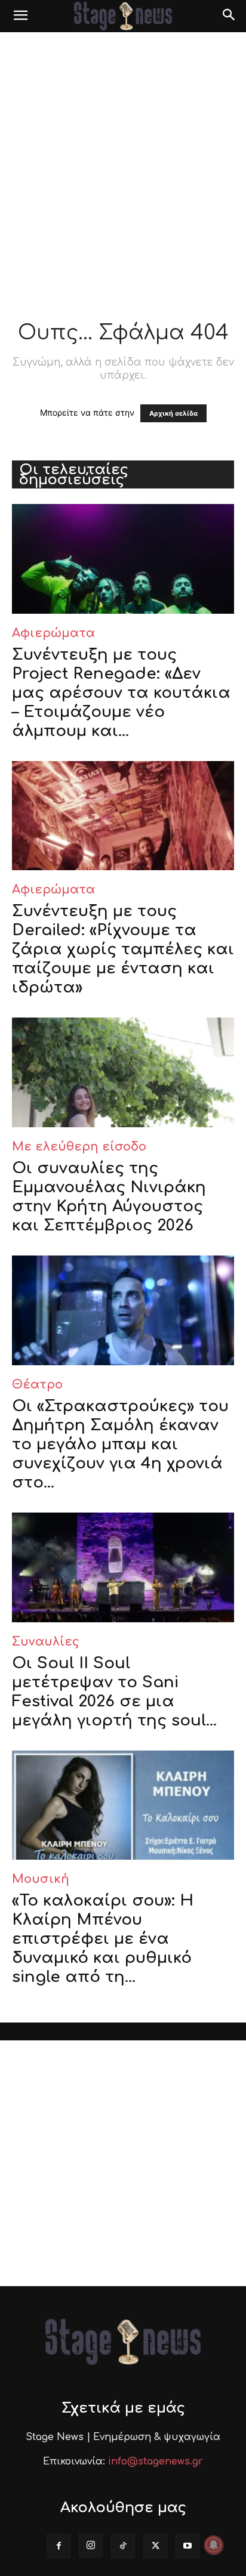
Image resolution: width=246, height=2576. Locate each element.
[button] (20, 16)
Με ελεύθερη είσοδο (79, 1147)
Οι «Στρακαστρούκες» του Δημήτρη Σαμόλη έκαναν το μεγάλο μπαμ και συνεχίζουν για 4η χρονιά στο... (120, 1444)
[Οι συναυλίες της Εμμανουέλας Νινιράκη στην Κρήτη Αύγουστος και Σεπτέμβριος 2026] (123, 1072)
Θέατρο (37, 1385)
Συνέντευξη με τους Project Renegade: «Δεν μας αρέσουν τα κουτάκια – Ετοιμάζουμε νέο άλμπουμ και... (121, 693)
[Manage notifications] (214, 2545)
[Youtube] (187, 2546)
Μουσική (41, 1879)
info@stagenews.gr (156, 2461)
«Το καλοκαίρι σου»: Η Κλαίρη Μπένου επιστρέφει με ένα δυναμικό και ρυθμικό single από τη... (103, 1939)
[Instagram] (91, 2546)
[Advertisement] (123, 161)
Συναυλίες (46, 1642)
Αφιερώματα (53, 633)
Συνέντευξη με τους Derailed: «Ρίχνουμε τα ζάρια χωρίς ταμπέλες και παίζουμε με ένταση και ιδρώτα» (123, 949)
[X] (155, 2546)
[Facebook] (59, 2546)
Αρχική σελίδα (173, 413)
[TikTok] (123, 2546)
